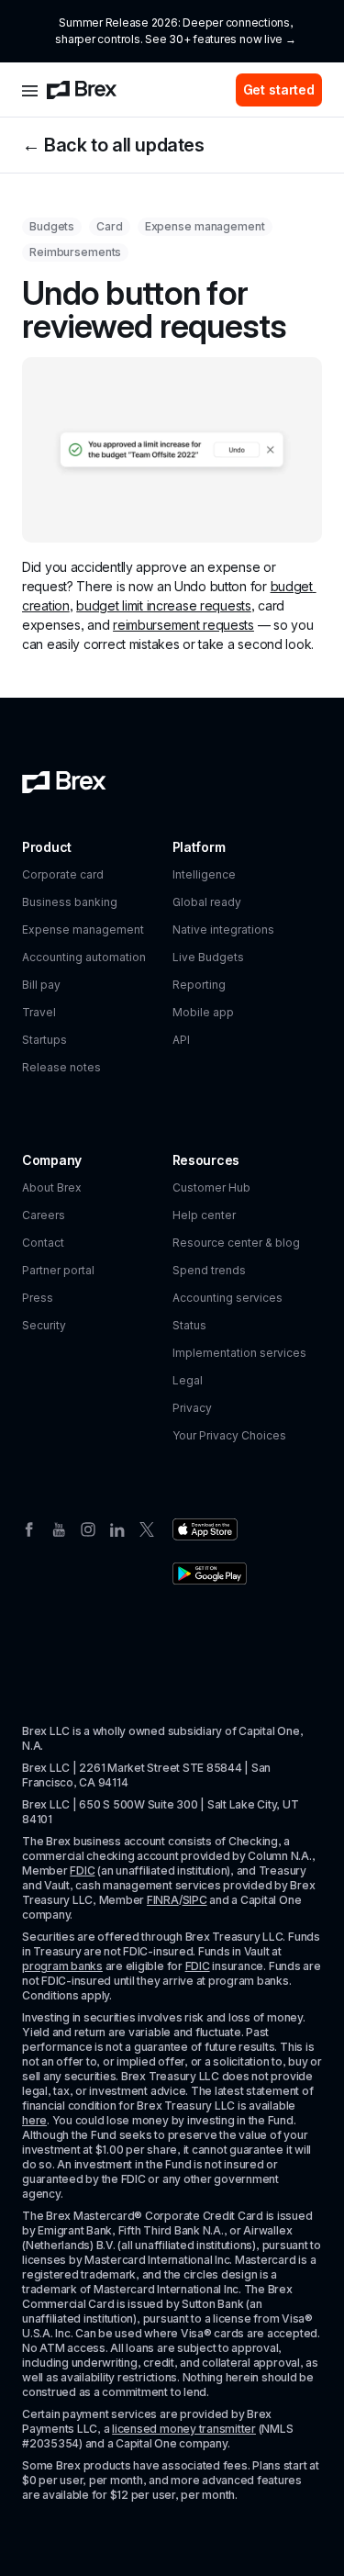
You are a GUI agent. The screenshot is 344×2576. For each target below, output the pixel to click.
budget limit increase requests (164, 605)
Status (189, 1325)
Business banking (70, 902)
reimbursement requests (183, 625)
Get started (279, 90)
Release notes (61, 1067)
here (34, 2120)
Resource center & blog (236, 1243)
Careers (44, 1215)
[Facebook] (29, 1528)
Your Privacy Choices (229, 1435)
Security (44, 1325)
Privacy (192, 1408)
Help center (204, 1215)
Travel (39, 1012)
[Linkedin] (117, 1528)
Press (38, 1298)
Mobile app (203, 1012)
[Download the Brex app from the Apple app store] (205, 1529)
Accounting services (227, 1298)
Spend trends (209, 1270)
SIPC (195, 1900)
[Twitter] (147, 1528)
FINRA (163, 1900)
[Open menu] (30, 90)
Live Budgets (208, 957)
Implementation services (239, 1353)
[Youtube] (59, 1528)
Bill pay (41, 985)
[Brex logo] (82, 90)
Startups (44, 1040)
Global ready (207, 902)
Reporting (199, 985)
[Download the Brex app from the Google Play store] (210, 1574)
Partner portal (58, 1270)
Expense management (83, 930)
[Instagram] (88, 1528)
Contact (43, 1243)
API (181, 1040)
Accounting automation (84, 957)
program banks (62, 1966)
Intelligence (204, 874)
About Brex (52, 1187)
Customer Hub (211, 1187)
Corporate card (63, 874)
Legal (188, 1380)
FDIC (82, 1870)
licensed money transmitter (184, 2429)
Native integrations (223, 930)
